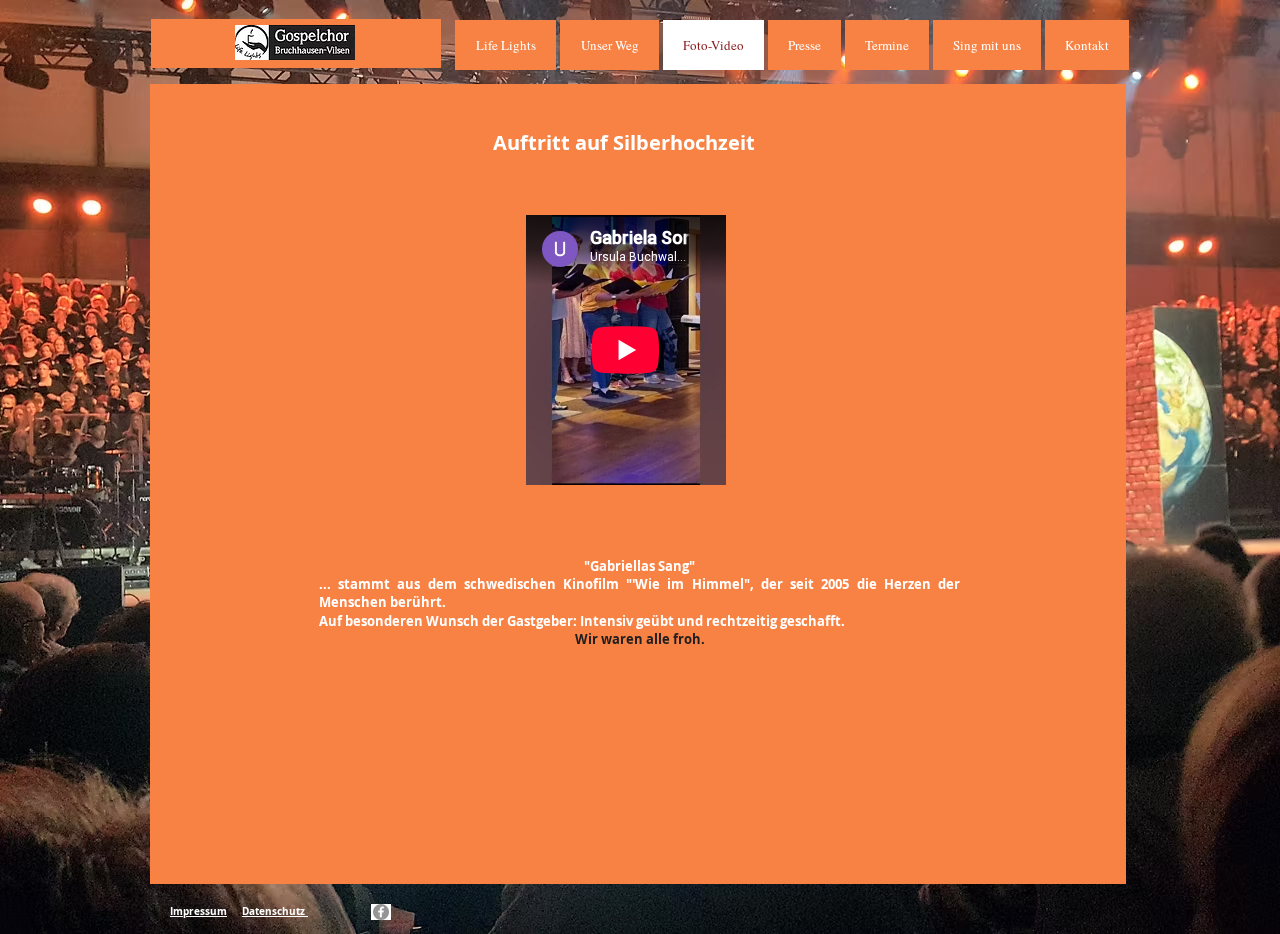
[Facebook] (381, 912)
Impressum (198, 911)
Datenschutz (275, 911)
